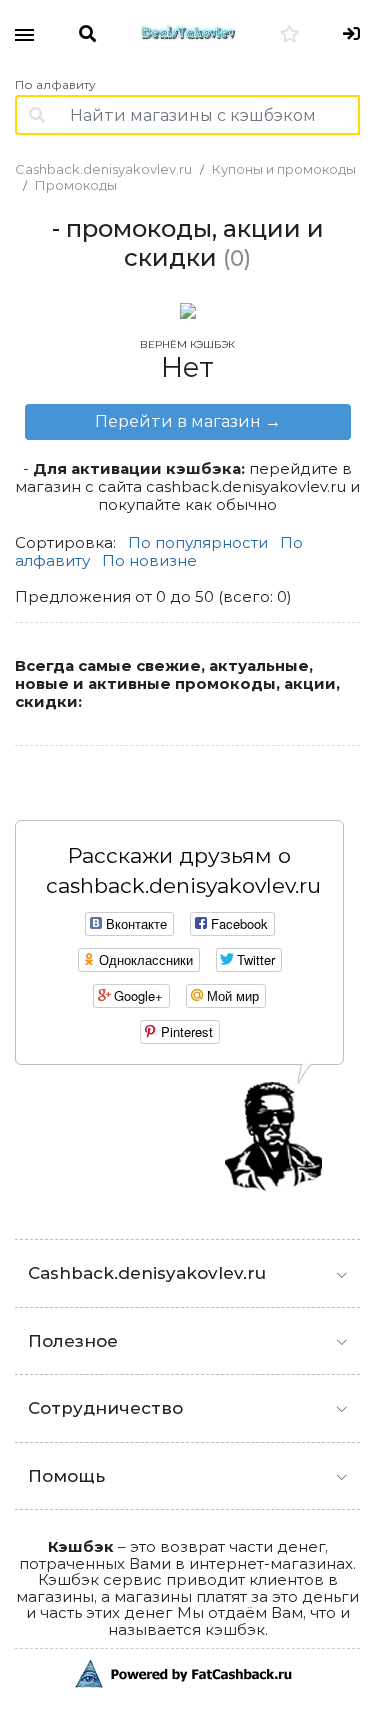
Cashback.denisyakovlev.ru (103, 169)
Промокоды (76, 185)
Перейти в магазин (188, 421)
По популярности (198, 542)
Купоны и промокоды (284, 169)
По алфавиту (55, 85)
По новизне (149, 560)
